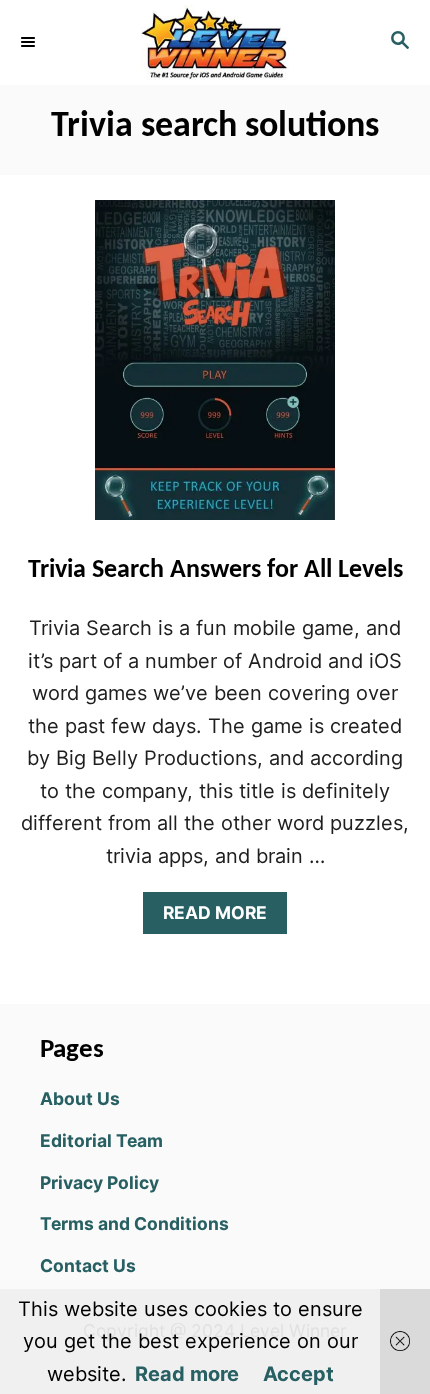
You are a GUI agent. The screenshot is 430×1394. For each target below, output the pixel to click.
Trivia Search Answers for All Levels (215, 570)
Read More (223, 917)
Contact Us (88, 1265)
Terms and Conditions (134, 1223)
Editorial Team (101, 1140)
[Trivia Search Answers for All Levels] (215, 370)
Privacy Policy (99, 1182)
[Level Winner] (215, 42)
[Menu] (30, 42)
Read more (187, 1374)
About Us (80, 1098)
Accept (298, 1374)
